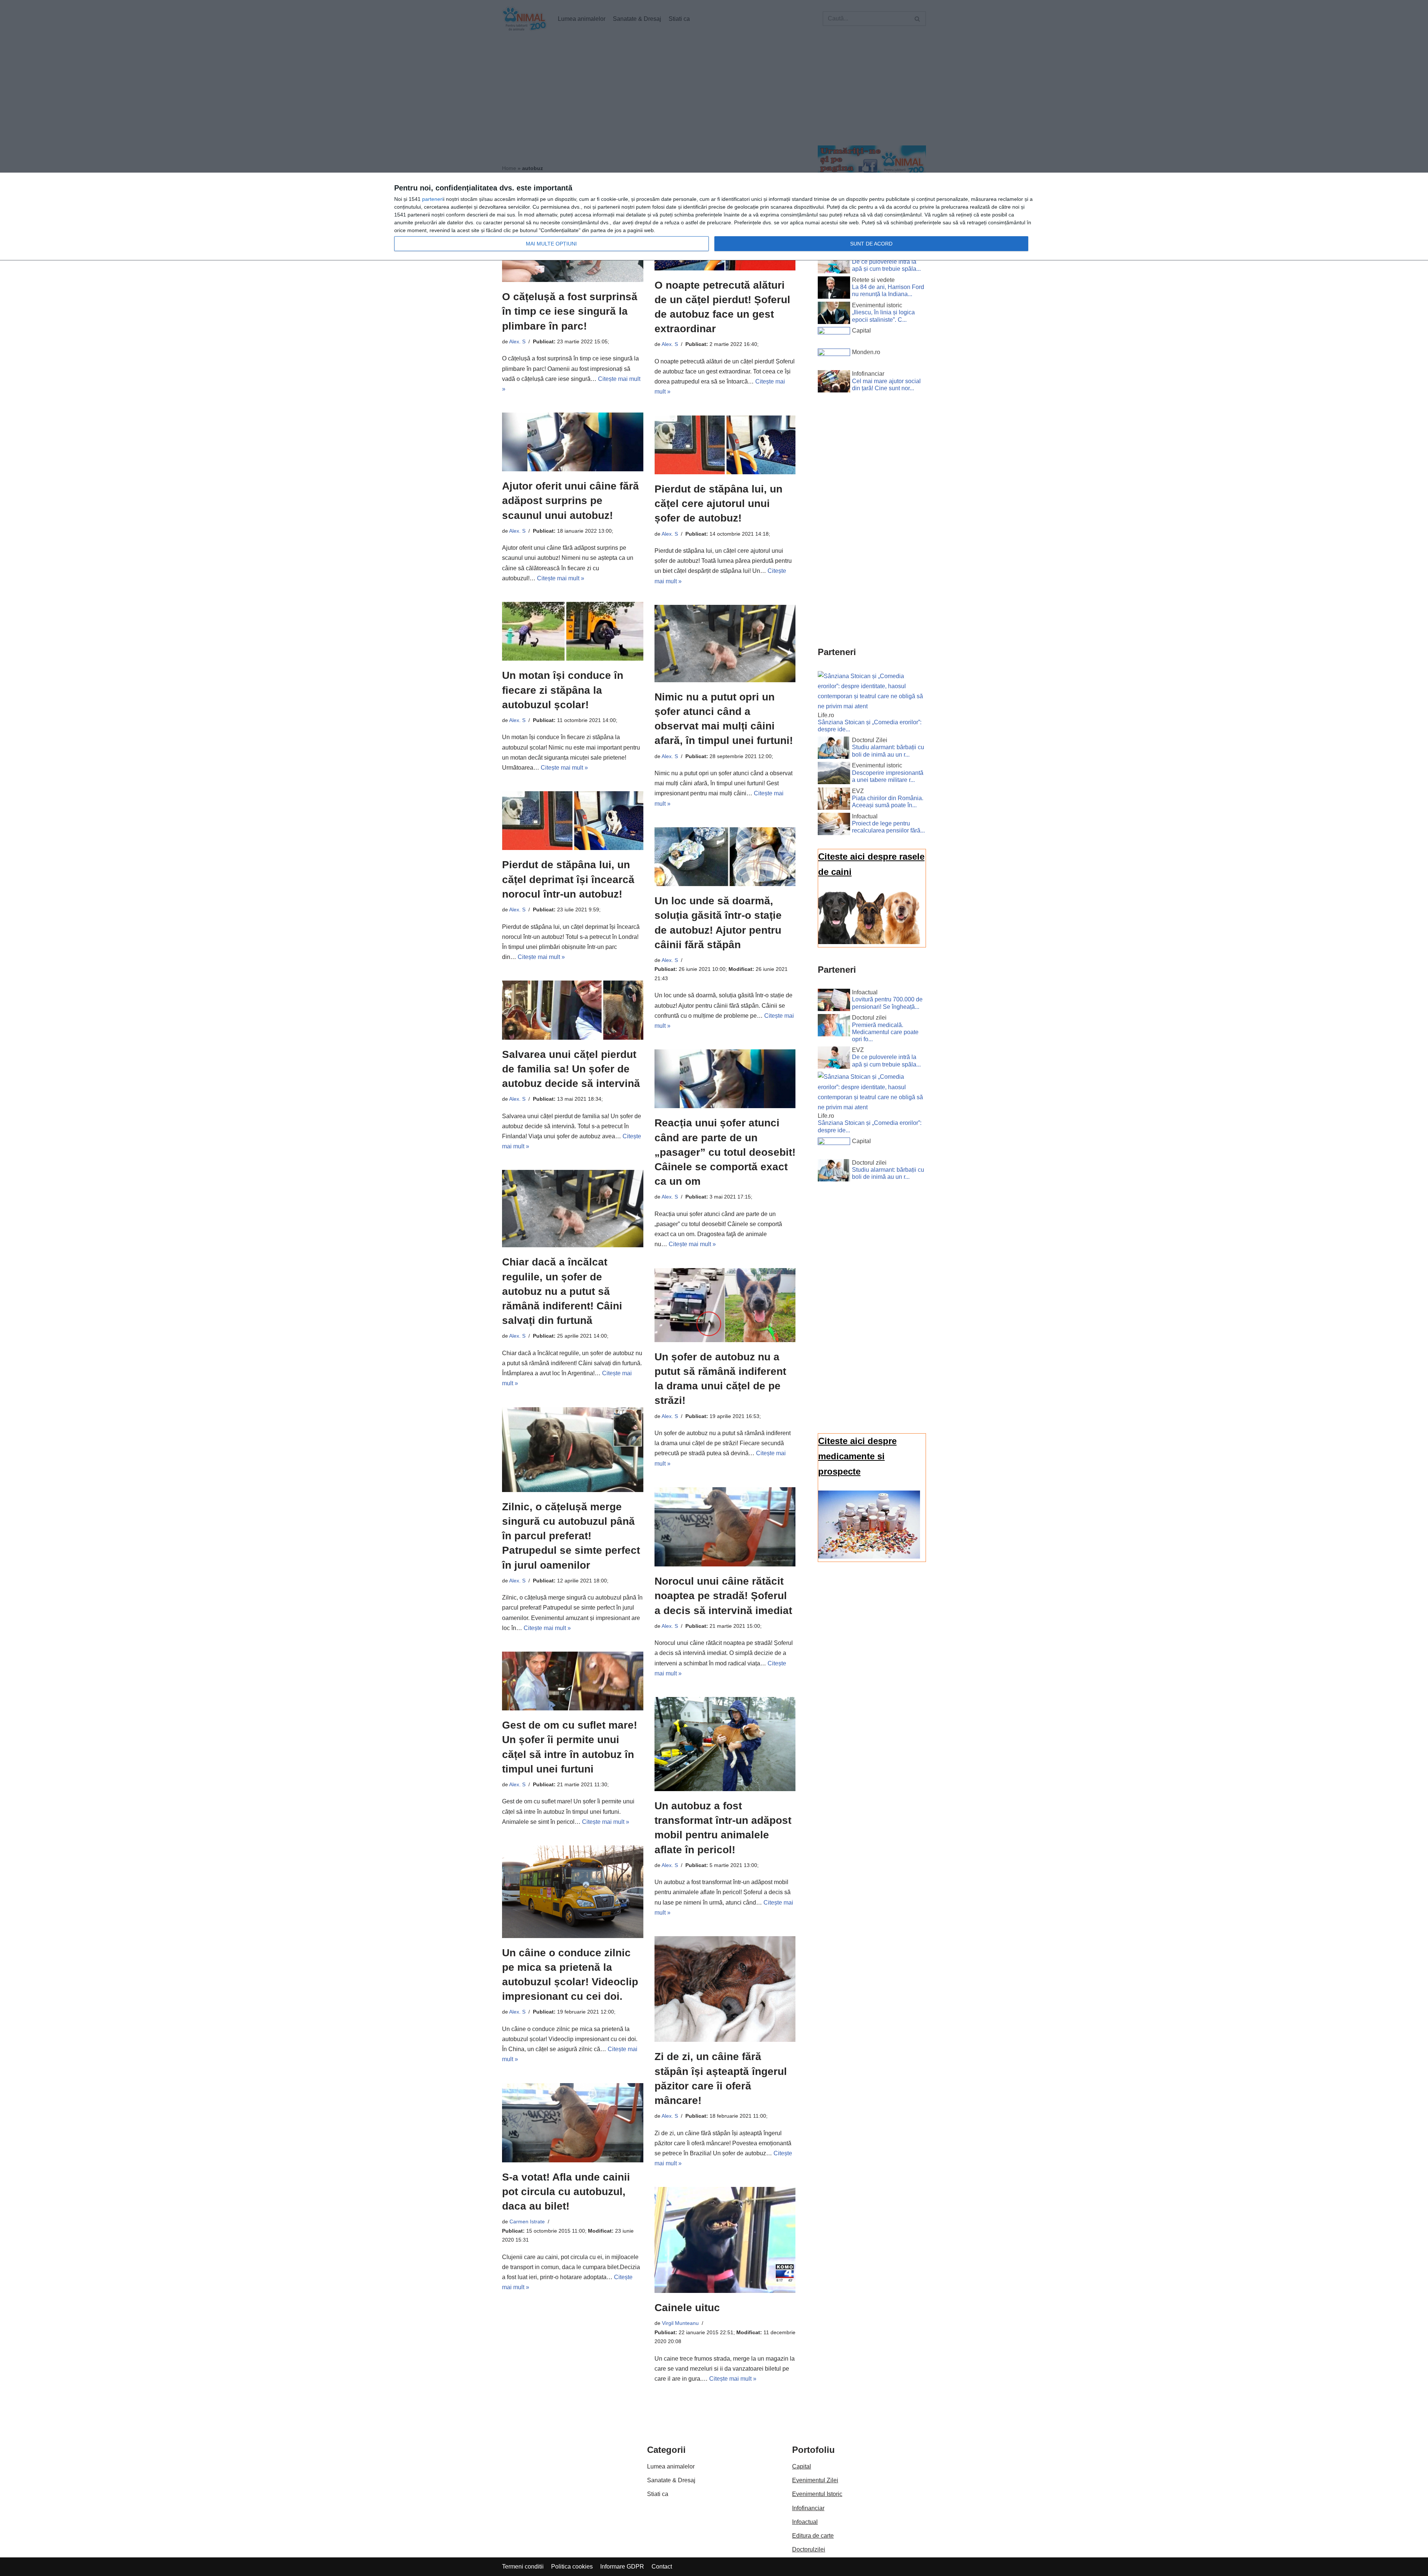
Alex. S (517, 341)
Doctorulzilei (809, 2549)
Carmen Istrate (527, 2221)
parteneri (433, 199)
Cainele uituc (687, 2308)
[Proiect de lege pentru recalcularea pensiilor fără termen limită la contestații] (834, 825)
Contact (662, 2567)
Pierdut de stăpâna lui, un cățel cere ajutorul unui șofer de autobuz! (718, 503)
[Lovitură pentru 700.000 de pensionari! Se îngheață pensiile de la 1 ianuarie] (834, 1001)
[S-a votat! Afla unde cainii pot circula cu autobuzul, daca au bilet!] (573, 2123)
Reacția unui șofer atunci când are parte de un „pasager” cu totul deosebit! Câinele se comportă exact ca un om (725, 1152)
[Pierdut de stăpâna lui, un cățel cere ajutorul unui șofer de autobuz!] (725, 445)
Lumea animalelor (671, 2466)
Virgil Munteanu (680, 2323)
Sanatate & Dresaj (671, 2480)
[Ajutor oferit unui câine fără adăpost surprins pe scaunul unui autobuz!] (573, 442)
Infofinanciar (808, 2508)
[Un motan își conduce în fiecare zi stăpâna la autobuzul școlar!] (573, 631)
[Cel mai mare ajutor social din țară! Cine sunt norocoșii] (834, 383)
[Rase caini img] (869, 942)
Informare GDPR (622, 2567)
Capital (802, 2466)
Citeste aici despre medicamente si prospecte (857, 1456)
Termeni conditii (523, 2567)
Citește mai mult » (561, 578)
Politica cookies (572, 2567)
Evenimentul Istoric (817, 2494)
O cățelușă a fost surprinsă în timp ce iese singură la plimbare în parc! (570, 311)
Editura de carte (813, 2536)
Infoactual (805, 2522)
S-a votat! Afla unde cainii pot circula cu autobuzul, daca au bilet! (566, 2192)
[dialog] (714, 217)
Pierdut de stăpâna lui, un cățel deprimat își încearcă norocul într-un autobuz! (568, 879)
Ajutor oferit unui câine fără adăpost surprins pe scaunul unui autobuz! (570, 501)
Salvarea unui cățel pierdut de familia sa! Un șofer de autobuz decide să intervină (571, 1069)
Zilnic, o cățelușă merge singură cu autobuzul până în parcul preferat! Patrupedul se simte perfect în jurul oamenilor (571, 1536)
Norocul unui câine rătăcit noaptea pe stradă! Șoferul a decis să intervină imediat (723, 1596)
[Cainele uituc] (725, 2240)
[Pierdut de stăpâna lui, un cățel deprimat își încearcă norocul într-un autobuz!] (573, 821)
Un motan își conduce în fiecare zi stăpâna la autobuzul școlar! (563, 690)
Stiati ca (658, 2494)
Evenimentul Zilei (815, 2480)
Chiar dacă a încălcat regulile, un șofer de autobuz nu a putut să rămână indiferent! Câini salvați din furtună (562, 1291)
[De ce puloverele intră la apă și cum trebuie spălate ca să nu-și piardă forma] (834, 264)
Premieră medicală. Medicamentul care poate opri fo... (885, 1032)
